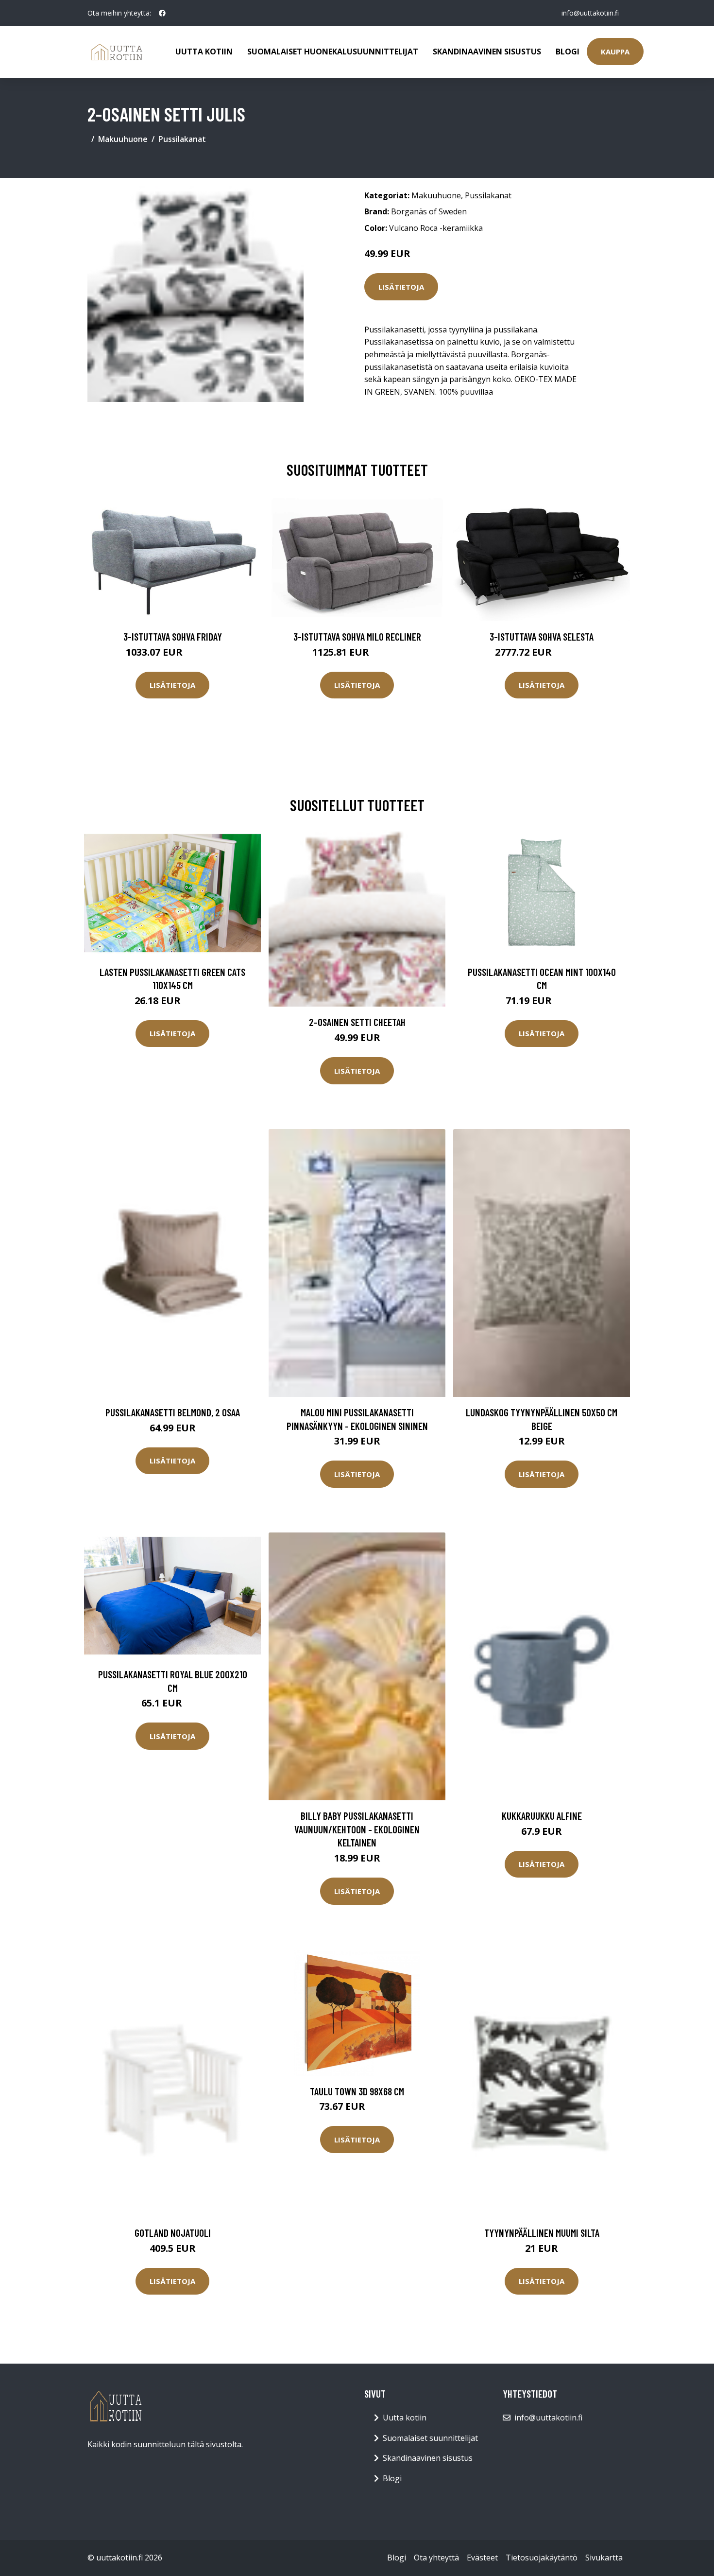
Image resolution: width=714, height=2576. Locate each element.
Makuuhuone (123, 139)
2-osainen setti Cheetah (357, 1022)
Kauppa (615, 52)
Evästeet (482, 2558)
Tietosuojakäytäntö (542, 2558)
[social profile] (162, 13)
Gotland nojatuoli (173, 2233)
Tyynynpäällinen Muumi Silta (542, 2233)
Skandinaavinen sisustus (487, 52)
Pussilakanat (182, 139)
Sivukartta (604, 2558)
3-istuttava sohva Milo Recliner (357, 636)
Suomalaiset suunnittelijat (430, 2438)
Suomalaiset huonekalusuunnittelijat (333, 52)
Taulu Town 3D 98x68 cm (357, 2091)
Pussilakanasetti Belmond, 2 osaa (173, 1412)
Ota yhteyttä (436, 2558)
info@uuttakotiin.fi (590, 13)
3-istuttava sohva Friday (173, 636)
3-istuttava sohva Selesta (542, 636)
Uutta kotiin (204, 52)
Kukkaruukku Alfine (542, 1816)
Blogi (568, 52)
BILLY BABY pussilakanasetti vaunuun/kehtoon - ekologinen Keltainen (357, 1829)
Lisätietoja (401, 287)
